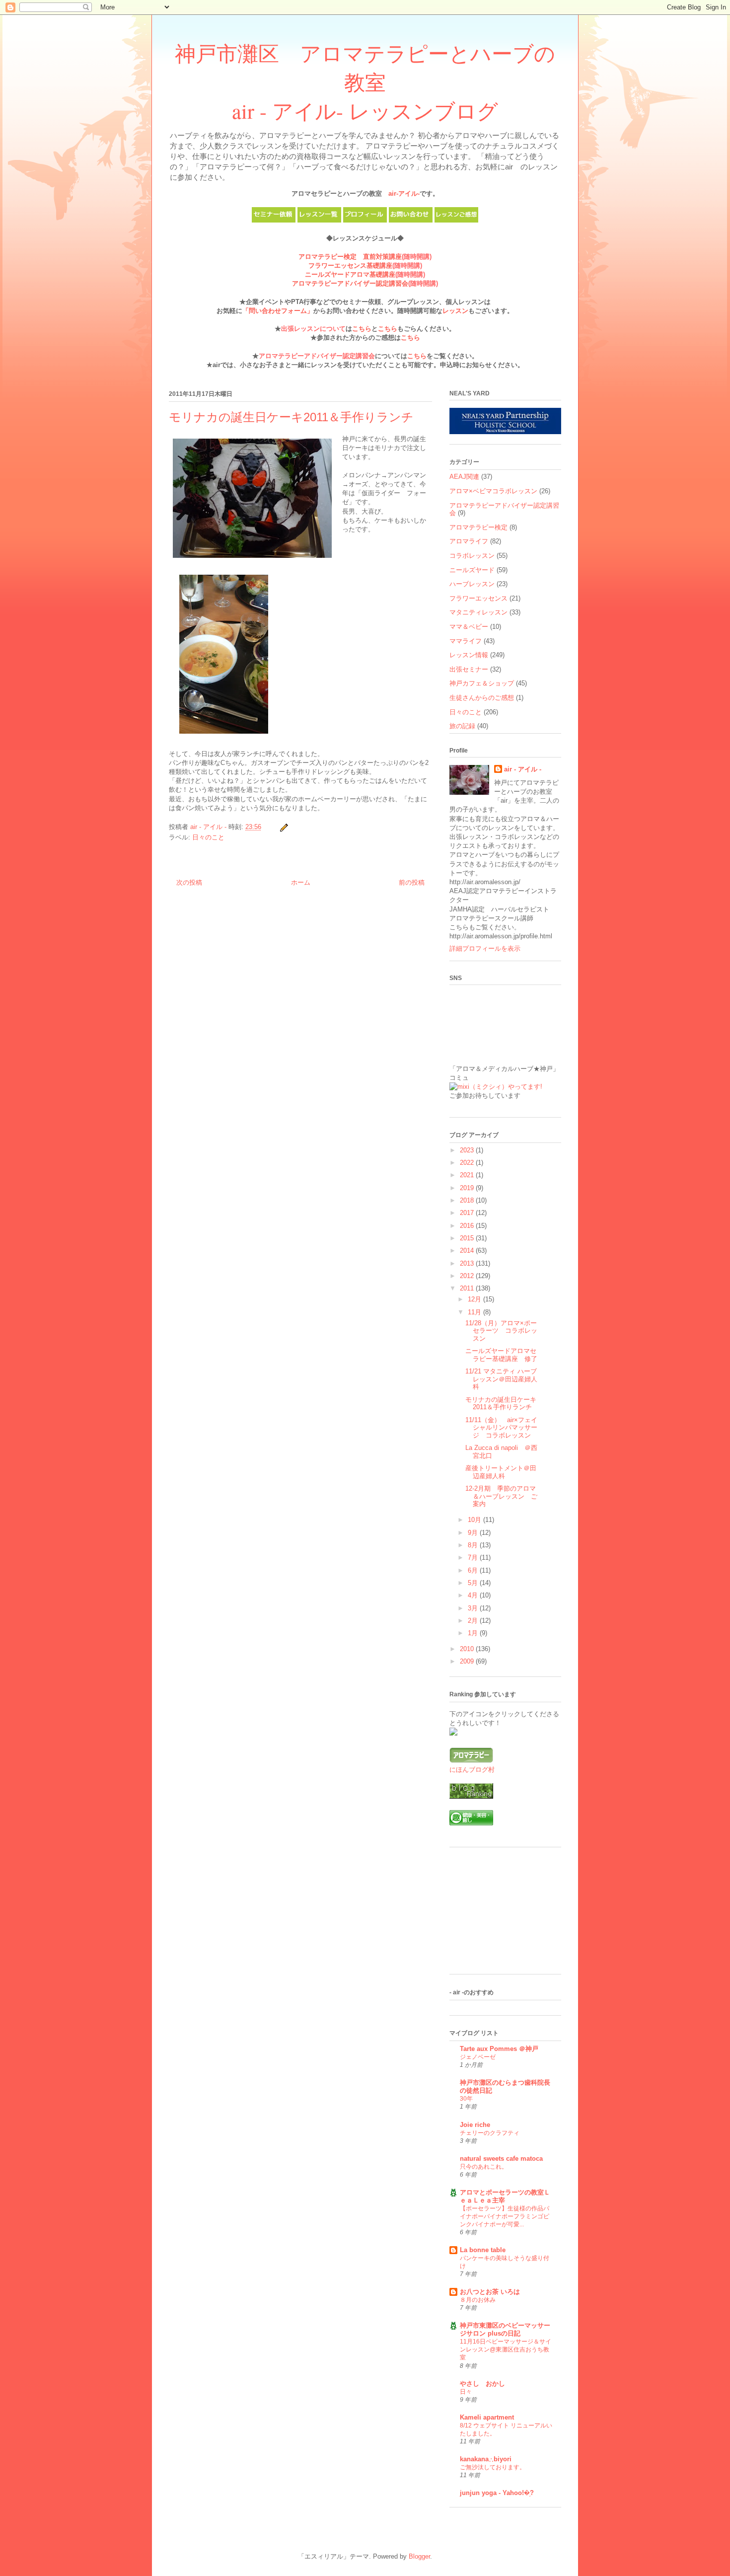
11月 (475, 1312)
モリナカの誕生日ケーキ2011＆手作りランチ (501, 1403)
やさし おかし (482, 2384)
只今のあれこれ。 (484, 2167)
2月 (474, 1621)
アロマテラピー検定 (478, 527)
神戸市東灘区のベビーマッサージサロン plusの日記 (505, 2329)
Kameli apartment (487, 2417)
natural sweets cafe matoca (501, 2159)
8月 (474, 1545)
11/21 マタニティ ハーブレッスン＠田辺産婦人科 (501, 1379)
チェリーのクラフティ (490, 2133)
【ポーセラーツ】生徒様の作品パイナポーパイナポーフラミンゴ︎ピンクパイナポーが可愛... (505, 2216)
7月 (474, 1557)
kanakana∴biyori (486, 2459)
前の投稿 (412, 882)
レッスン (455, 311)
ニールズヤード (472, 570)
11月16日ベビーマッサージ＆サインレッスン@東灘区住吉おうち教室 (506, 2349)
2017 (468, 1213)
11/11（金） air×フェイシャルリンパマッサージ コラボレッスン (501, 1428)
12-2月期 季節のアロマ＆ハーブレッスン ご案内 (501, 1496)
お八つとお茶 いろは (490, 2292)
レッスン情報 (469, 655)
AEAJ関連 (464, 477)
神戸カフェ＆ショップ (482, 683)
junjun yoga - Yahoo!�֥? (497, 2493)
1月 (474, 1633)
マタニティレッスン (478, 612)
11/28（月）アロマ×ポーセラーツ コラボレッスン (501, 1331)
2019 (468, 1188)
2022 (468, 1163)
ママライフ (466, 641)
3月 (474, 1608)
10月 (475, 1520)
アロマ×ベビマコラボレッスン (493, 491)
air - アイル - (523, 769)
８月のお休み (478, 2300)
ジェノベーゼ (478, 2057)
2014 (468, 1250)
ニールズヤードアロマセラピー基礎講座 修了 (501, 1355)
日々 (466, 2392)
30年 (466, 2099)
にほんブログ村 (472, 1770)
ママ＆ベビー (469, 627)
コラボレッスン (472, 556)
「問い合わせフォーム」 (278, 311)
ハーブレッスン (472, 584)
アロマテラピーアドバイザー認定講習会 (350, 283)
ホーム (301, 882)
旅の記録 (462, 726)
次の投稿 (189, 882)
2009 (468, 1661)
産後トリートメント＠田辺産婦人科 (501, 1472)
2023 (468, 1150)
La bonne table (483, 2250)
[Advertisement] (499, 1914)
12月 (475, 1299)
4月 (474, 1595)
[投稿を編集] (283, 827)
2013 (468, 1263)
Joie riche (475, 2125)
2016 (468, 1226)
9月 (474, 1533)
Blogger (419, 2556)
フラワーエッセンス (478, 598)
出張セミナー (469, 669)
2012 (468, 1276)
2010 (468, 1649)
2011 (468, 1288)
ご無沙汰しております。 (493, 2467)
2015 (468, 1238)
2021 (468, 1175)
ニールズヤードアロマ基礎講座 (350, 274)
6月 (474, 1570)
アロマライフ (469, 541)
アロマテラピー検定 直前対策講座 (350, 257)
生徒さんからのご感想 (482, 698)
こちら (362, 329)
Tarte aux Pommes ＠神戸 (499, 2049)
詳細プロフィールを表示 (485, 948)
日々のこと (208, 837)
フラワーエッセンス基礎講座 (350, 265)
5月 (474, 1583)
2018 (468, 1200)
